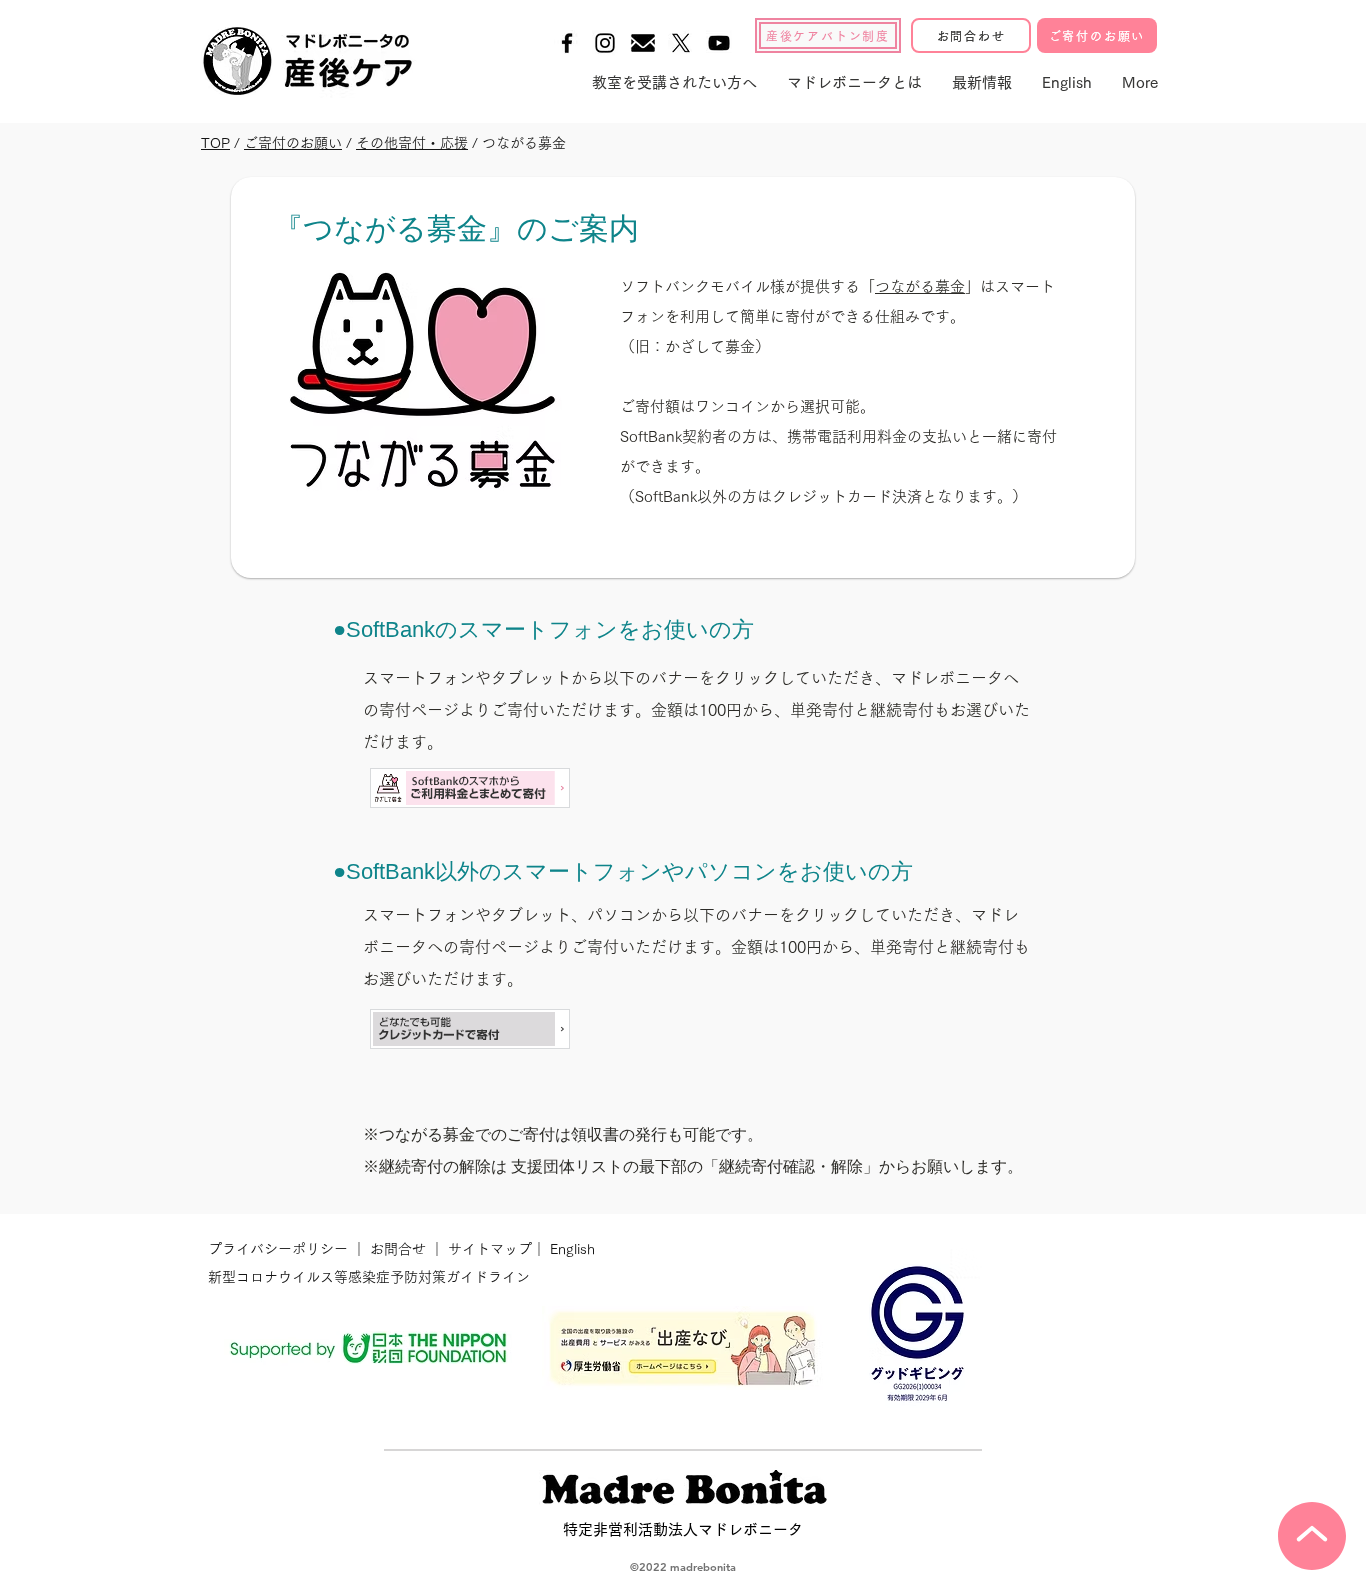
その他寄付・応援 (412, 143)
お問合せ (398, 1249)
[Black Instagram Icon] (605, 43)
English (572, 1249)
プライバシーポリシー (280, 1249)
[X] (681, 43)
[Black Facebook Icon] (567, 43)
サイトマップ (488, 1249)
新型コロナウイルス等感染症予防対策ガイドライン (369, 1277)
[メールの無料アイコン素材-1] (643, 43)
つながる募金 (920, 286)
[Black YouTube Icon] (719, 43)
